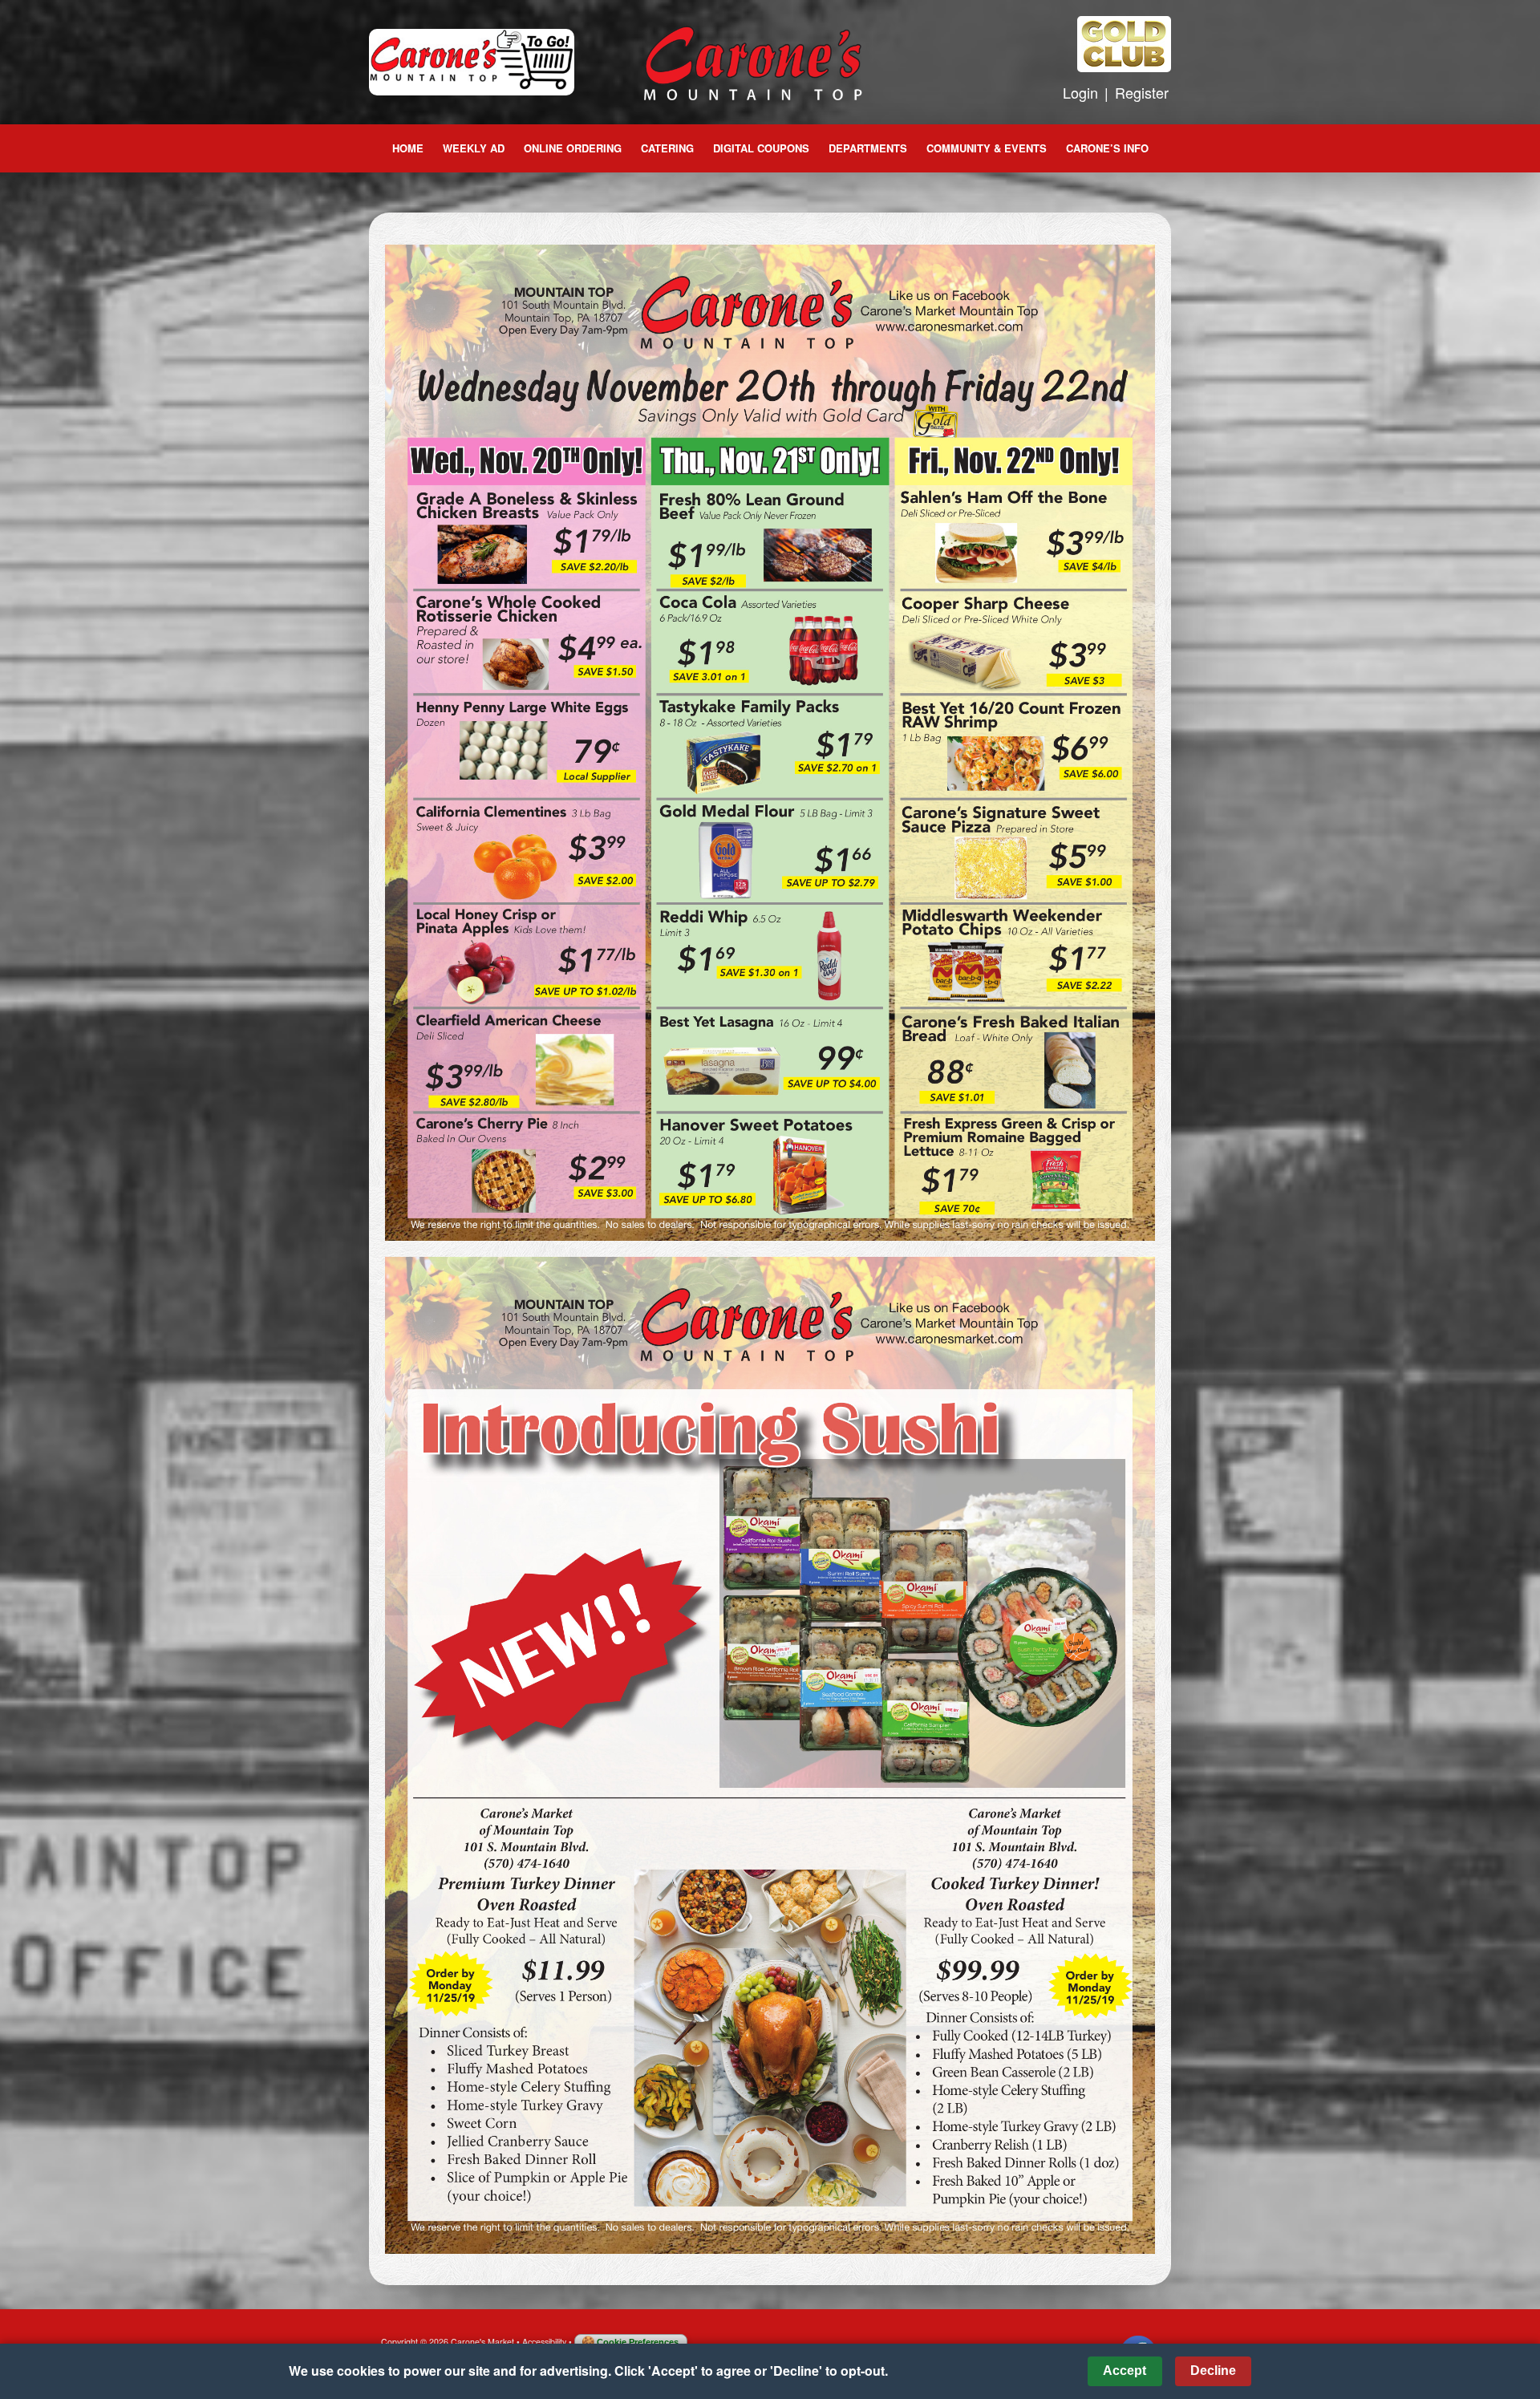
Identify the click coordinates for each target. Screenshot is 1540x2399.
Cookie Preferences (638, 2342)
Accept (1125, 2371)
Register (1142, 92)
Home (408, 148)
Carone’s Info (1107, 148)
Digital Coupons (761, 148)
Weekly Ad (474, 148)
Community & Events (987, 148)
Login (1080, 92)
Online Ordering (573, 148)
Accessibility (544, 2342)
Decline (1213, 2371)
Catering (667, 148)
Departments (868, 148)
